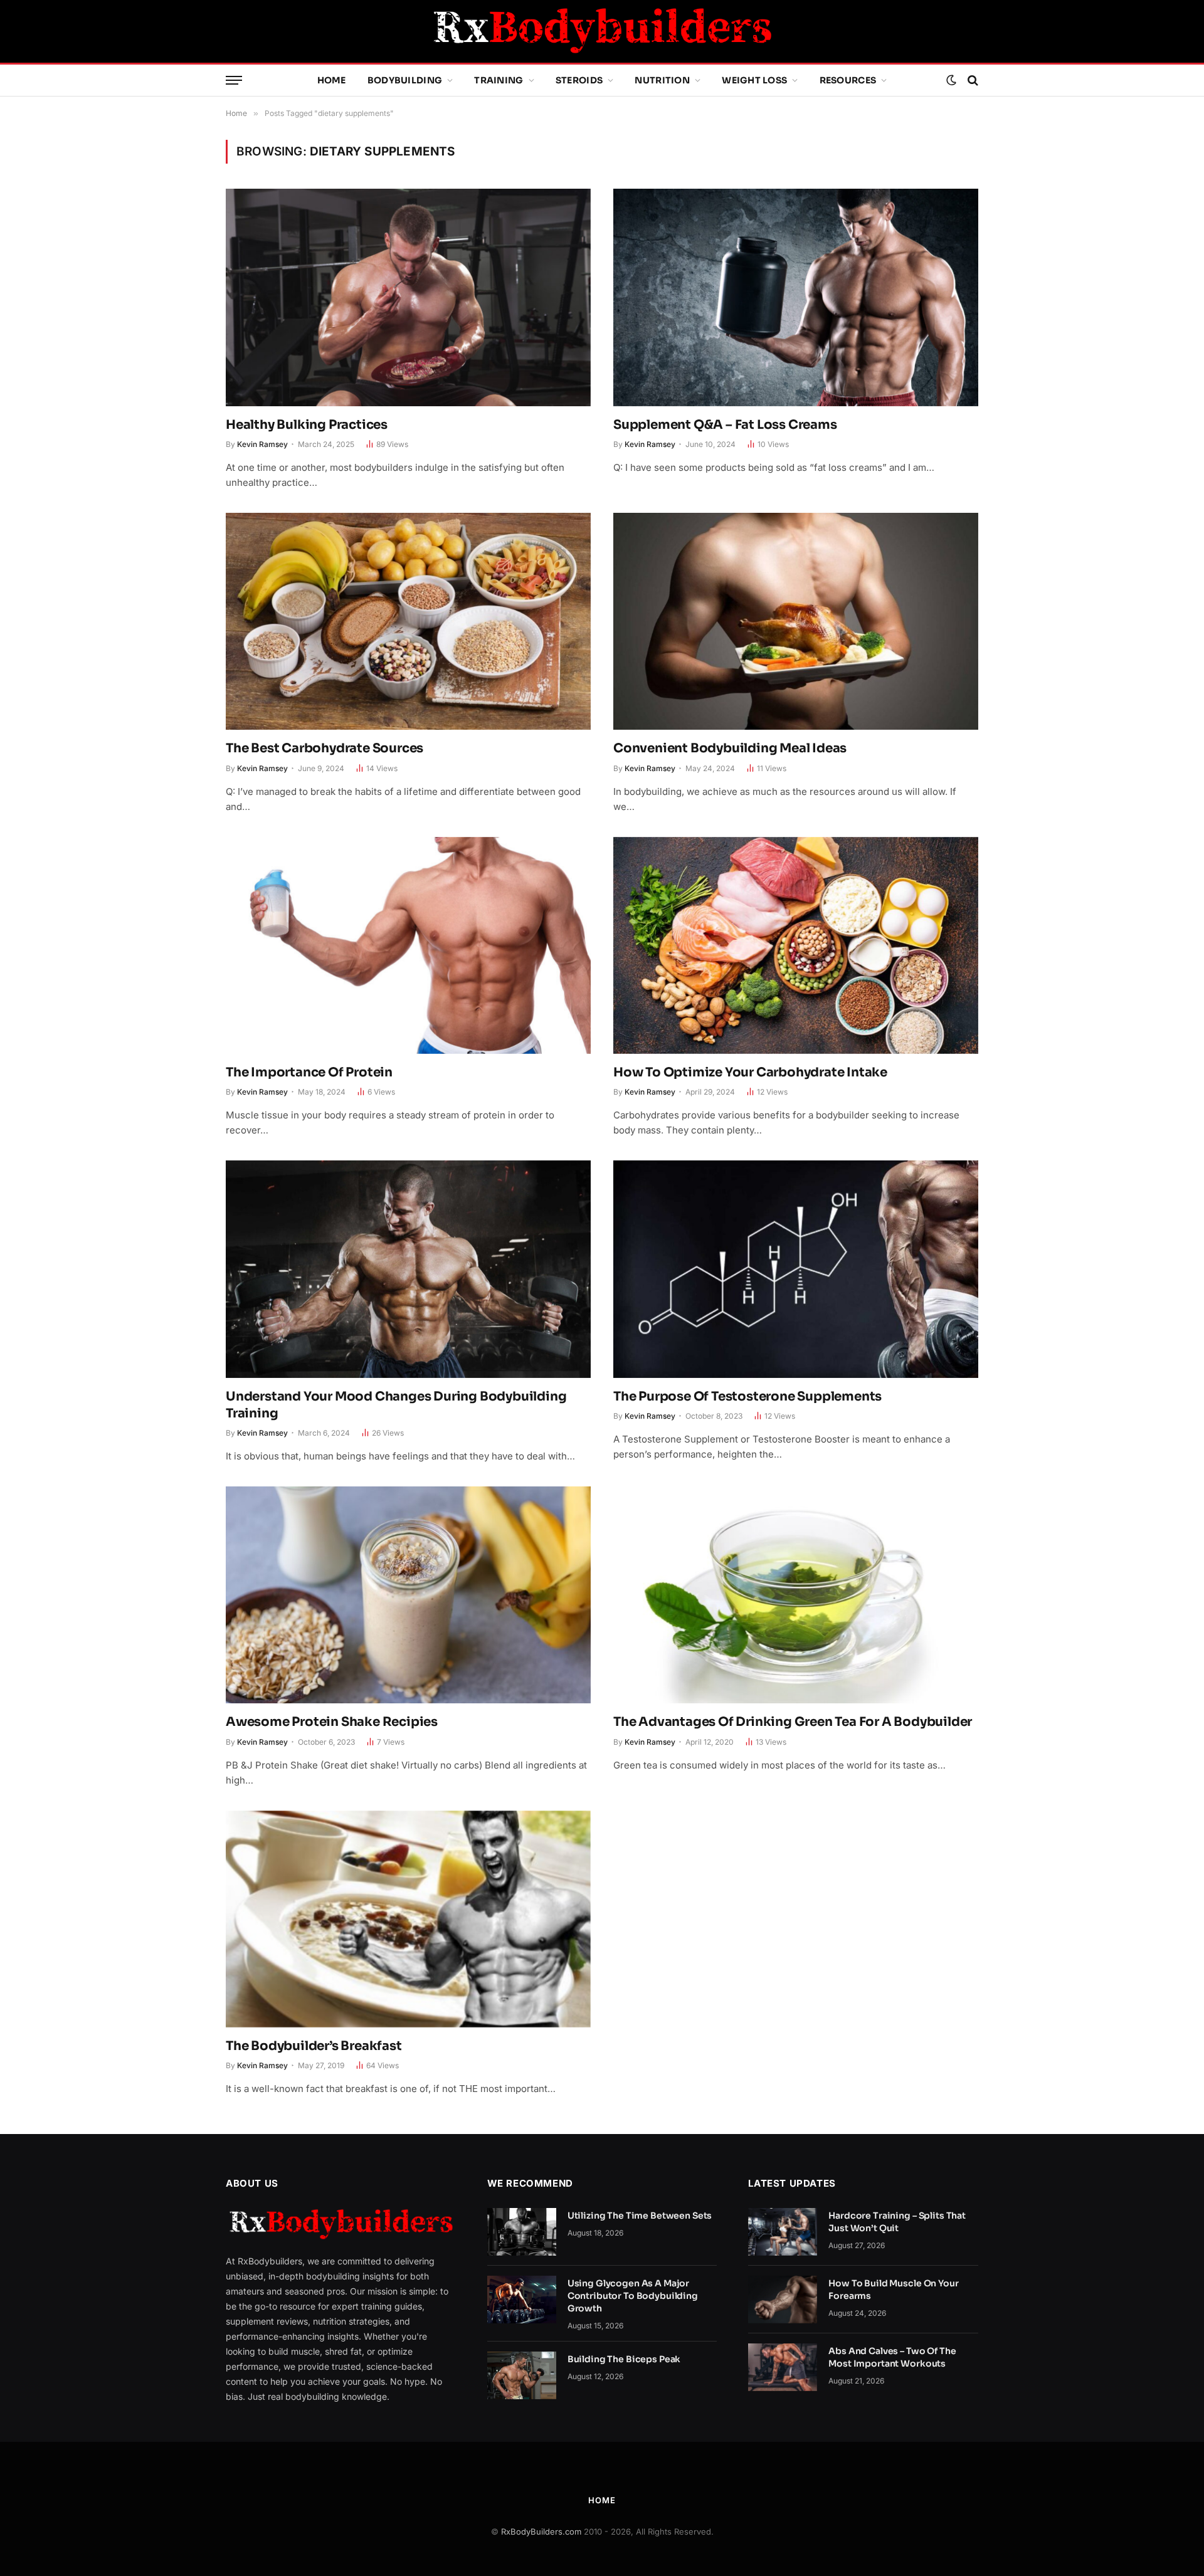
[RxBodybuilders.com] (602, 31)
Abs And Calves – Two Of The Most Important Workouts (892, 2357)
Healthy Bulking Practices (307, 425)
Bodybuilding (405, 80)
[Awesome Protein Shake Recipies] (408, 1595)
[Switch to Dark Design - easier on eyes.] (951, 80)
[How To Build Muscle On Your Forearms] (783, 2300)
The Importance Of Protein (309, 1072)
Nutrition (662, 80)
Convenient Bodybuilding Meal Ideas (730, 748)
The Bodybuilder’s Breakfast (314, 2046)
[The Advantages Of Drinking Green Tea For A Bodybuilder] (796, 1595)
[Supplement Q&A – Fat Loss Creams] (796, 297)
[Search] (972, 81)
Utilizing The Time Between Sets (640, 2216)
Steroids (579, 80)
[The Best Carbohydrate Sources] (408, 621)
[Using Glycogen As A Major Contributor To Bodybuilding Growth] (522, 2300)
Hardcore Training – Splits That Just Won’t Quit (897, 2222)
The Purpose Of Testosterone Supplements (747, 1396)
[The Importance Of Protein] (408, 945)
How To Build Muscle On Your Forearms (893, 2289)
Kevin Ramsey (262, 444)
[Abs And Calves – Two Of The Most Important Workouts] (783, 2367)
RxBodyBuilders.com (541, 2531)
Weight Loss (754, 80)
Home (332, 80)
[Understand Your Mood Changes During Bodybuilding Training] (408, 1269)
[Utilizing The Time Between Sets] (522, 2232)
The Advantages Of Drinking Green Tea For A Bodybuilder (793, 1722)
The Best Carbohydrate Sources (325, 748)
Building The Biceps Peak (624, 2359)
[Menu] (234, 81)
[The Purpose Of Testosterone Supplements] (796, 1269)
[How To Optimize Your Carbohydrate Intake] (796, 945)
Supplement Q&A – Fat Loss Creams (725, 425)
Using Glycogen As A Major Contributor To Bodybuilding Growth (633, 2296)
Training (499, 80)
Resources (848, 80)
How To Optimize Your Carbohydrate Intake (750, 1072)
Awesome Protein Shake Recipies (332, 1722)
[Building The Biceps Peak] (522, 2375)
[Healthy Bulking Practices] (408, 297)
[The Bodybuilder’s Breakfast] (408, 1919)
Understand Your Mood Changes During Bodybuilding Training (396, 1405)
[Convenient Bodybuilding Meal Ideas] (796, 621)
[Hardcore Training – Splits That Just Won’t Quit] (783, 2232)
